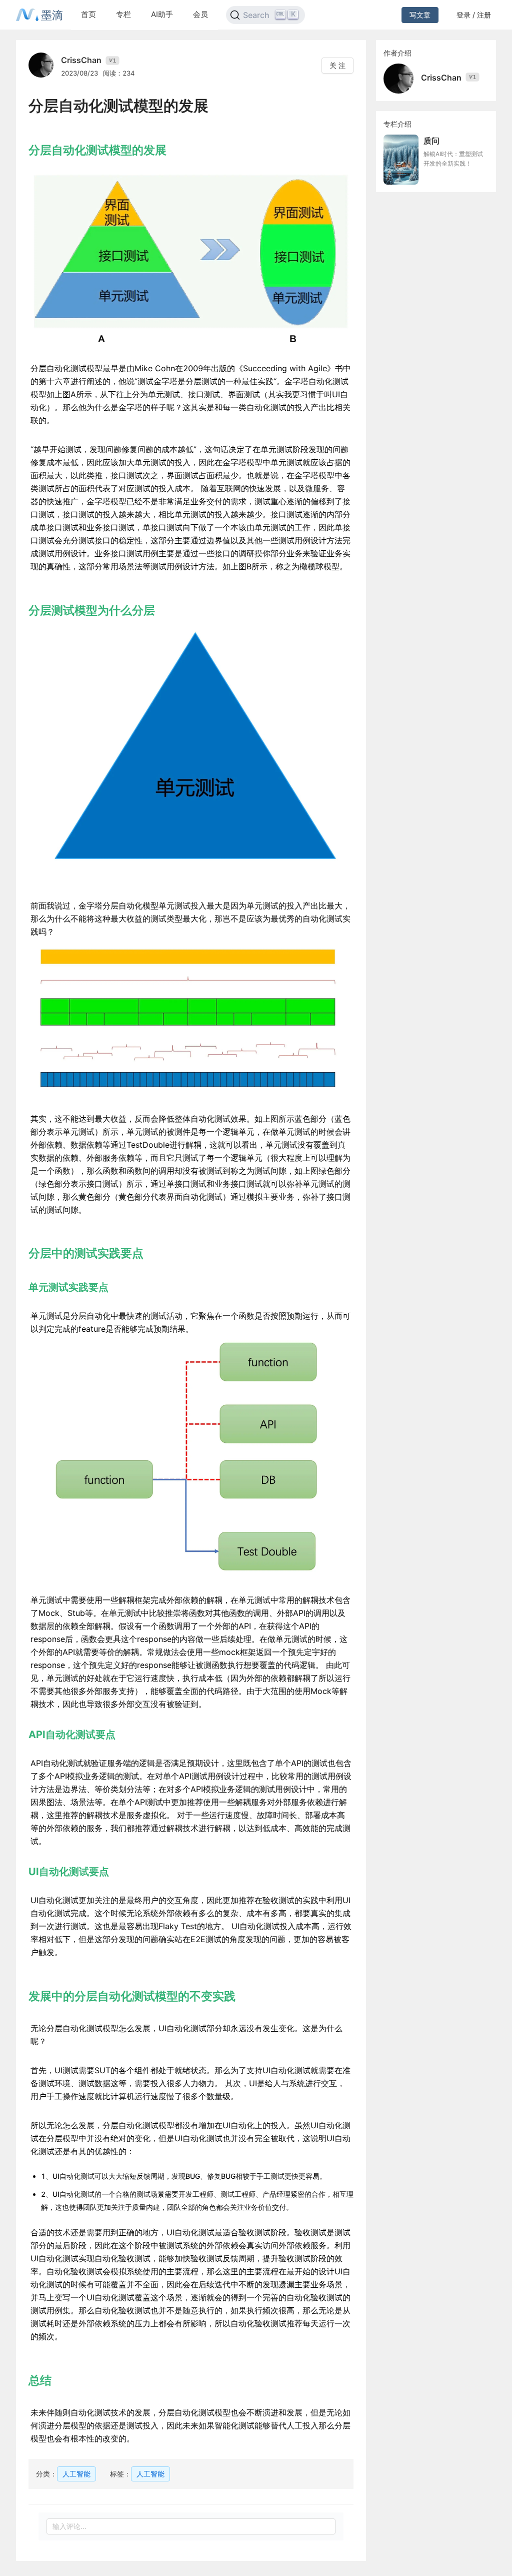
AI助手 (162, 14)
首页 (88, 14)
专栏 (123, 14)
